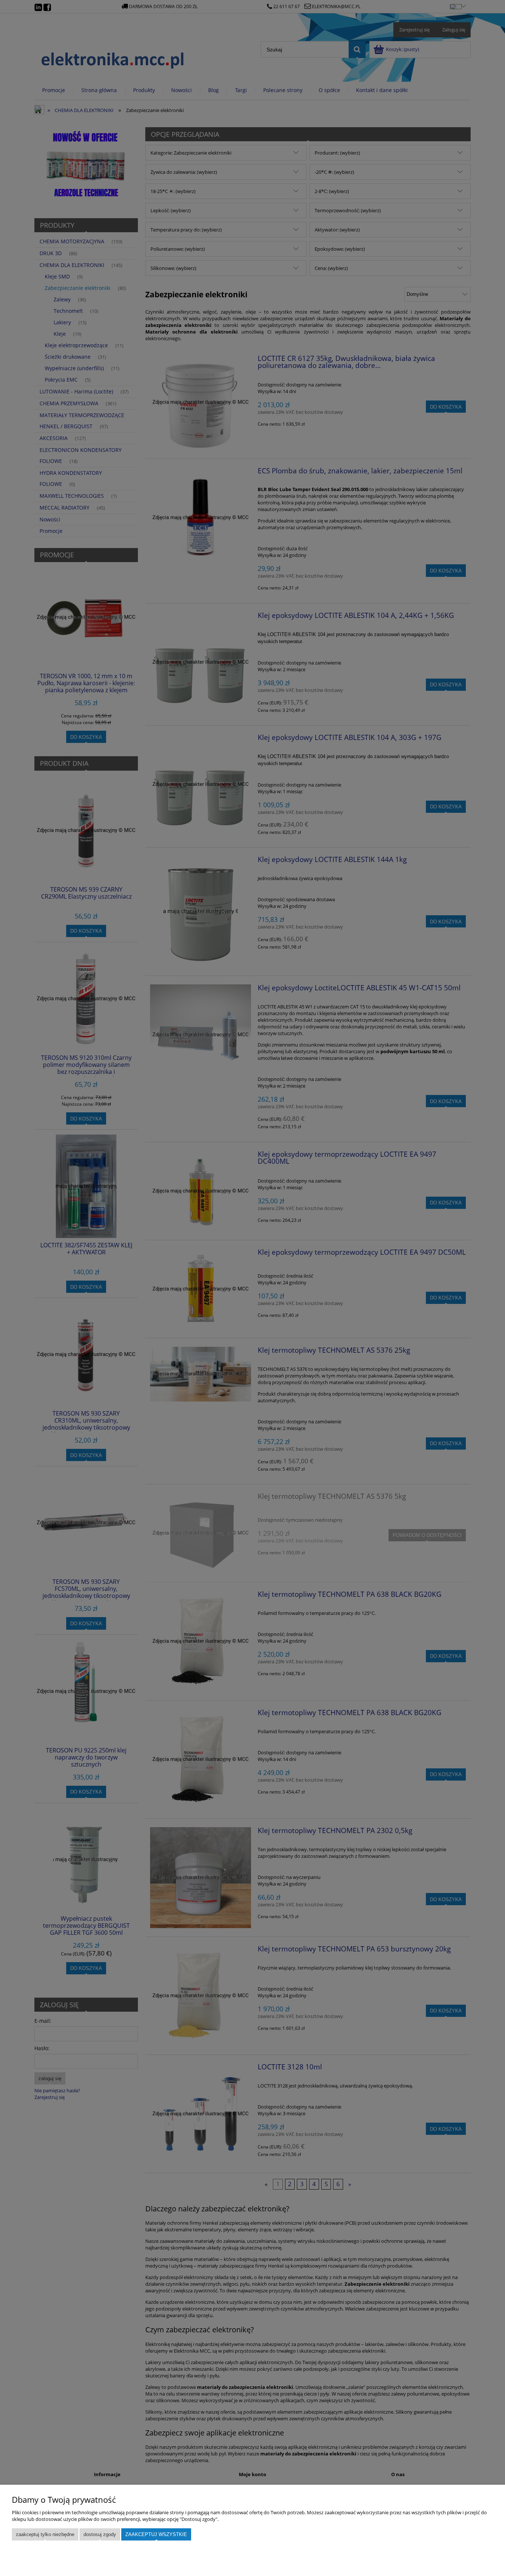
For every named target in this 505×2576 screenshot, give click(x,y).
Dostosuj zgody (100, 2534)
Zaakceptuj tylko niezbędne (45, 2534)
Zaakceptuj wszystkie (156, 2534)
